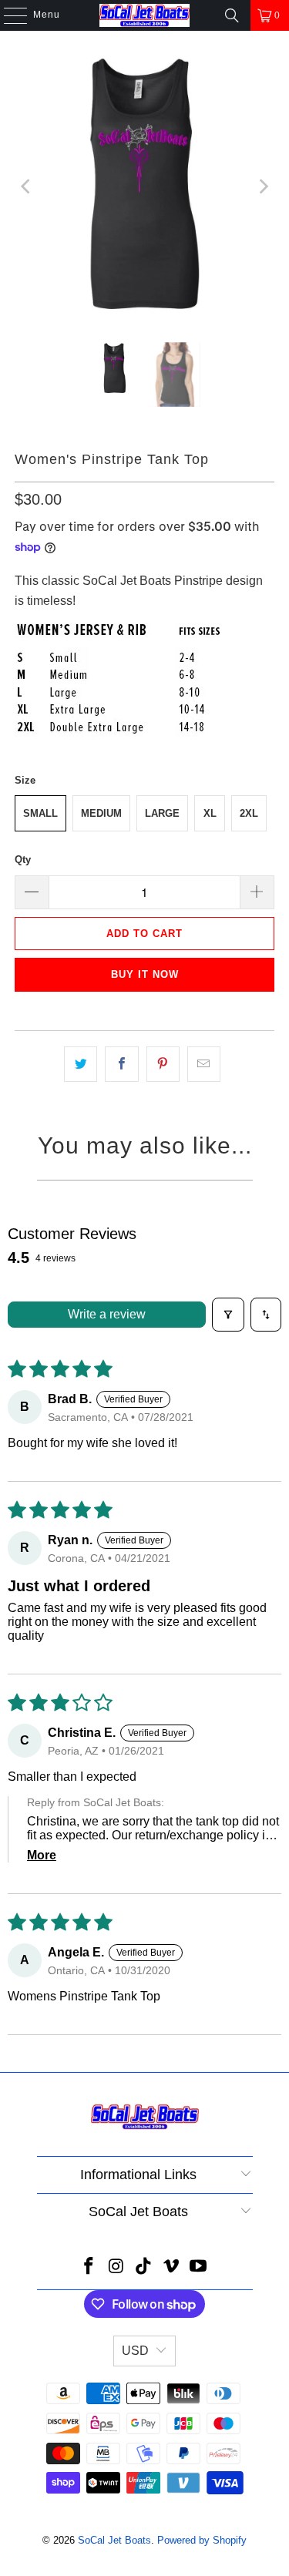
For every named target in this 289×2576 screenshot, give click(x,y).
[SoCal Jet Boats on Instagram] (116, 2267)
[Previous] (26, 186)
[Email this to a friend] (204, 1064)
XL (210, 813)
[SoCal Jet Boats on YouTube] (199, 2267)
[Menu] (8, 15)
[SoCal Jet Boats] (145, 15)
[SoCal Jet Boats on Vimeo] (171, 2267)
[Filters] (228, 1315)
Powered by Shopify (202, 2540)
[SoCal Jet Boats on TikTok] (144, 2267)
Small (40, 813)
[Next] (263, 186)
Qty (23, 860)
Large (162, 813)
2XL (249, 813)
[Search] (232, 15)
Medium (101, 813)
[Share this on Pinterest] (163, 1064)
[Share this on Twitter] (81, 1064)
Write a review (107, 1314)
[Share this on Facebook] (121, 1064)
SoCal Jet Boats (114, 2540)
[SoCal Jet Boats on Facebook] (89, 2267)
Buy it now (145, 974)
